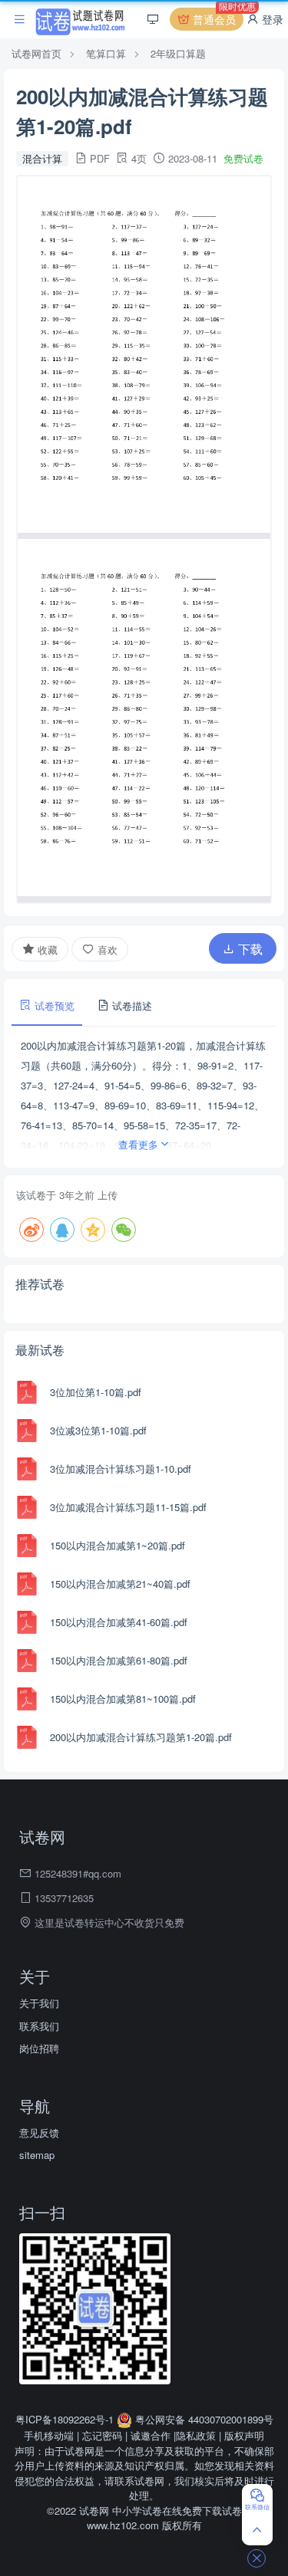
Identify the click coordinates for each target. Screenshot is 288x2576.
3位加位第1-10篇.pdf (96, 1392)
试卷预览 (53, 1005)
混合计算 (42, 158)
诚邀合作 (151, 2435)
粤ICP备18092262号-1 (66, 2419)
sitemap (37, 2155)
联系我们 (39, 2026)
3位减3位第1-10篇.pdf (98, 1430)
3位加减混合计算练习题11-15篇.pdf (128, 1507)
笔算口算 (106, 53)
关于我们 (39, 2003)
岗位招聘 (39, 2048)
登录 (271, 19)
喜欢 (106, 950)
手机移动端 (49, 2435)
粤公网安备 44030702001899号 (203, 2419)
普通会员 (217, 17)
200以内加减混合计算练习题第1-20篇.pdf (141, 1737)
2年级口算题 (178, 53)
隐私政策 (196, 2435)
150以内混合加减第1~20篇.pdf (118, 1545)
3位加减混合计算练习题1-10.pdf (121, 1469)
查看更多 (138, 1144)
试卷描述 (131, 1005)
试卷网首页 (36, 53)
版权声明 (244, 2435)
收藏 (46, 950)
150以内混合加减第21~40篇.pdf (120, 1584)
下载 (249, 949)
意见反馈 (39, 2132)
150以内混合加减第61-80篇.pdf (119, 1660)
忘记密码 (102, 2435)
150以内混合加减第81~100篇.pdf (123, 1699)
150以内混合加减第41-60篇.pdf (119, 1622)
